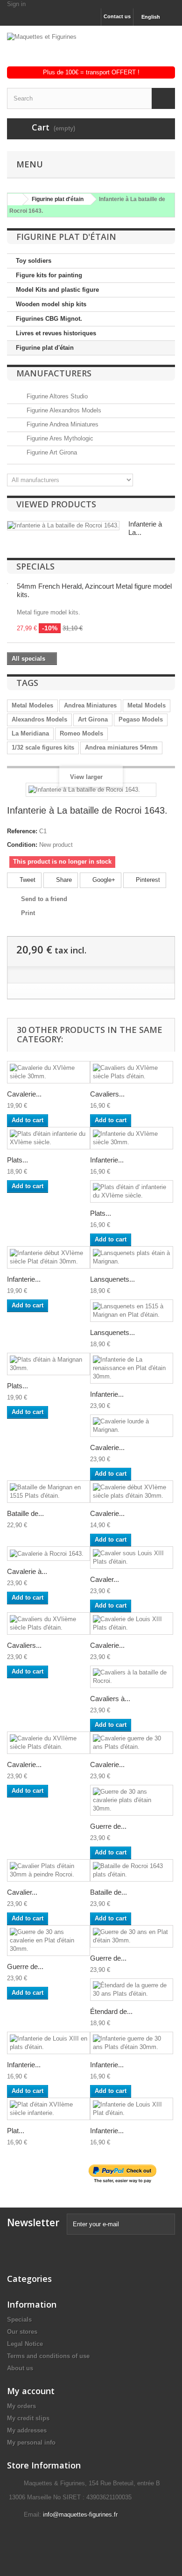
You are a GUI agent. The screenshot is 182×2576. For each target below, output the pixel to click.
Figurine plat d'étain (45, 348)
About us (20, 2368)
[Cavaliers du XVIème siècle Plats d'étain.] (132, 1072)
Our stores (22, 2332)
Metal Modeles (32, 705)
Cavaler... (105, 1579)
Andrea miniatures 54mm (121, 747)
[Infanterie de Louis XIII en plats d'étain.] (49, 2043)
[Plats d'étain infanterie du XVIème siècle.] (49, 1138)
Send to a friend (44, 899)
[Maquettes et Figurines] (91, 50)
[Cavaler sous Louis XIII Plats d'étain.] (132, 1558)
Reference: (22, 831)
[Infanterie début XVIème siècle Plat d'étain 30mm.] (49, 1257)
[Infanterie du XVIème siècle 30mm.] (132, 1138)
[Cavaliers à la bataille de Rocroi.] (132, 1677)
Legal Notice (25, 2344)
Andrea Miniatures (90, 705)
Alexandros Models (39, 719)
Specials (35, 566)
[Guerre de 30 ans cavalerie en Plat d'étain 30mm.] (49, 1941)
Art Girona (93, 719)
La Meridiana (30, 733)
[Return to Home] (14, 199)
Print (28, 913)
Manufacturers (54, 373)
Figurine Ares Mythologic (59, 438)
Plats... (17, 1160)
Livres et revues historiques (56, 333)
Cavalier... (22, 1892)
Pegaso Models (141, 719)
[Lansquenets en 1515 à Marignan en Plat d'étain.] (132, 1311)
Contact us (117, 16)
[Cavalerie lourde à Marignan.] (132, 1426)
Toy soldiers (34, 261)
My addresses (27, 2430)
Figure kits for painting (49, 275)
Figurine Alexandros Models (63, 410)
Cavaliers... (107, 1094)
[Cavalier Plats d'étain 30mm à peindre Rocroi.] (49, 1870)
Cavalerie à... (27, 1571)
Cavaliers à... (110, 1699)
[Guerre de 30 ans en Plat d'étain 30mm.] (132, 1936)
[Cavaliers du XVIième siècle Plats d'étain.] (49, 1624)
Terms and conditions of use (48, 2356)
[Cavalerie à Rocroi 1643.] (49, 1554)
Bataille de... (25, 1513)
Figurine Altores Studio (56, 396)
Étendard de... (111, 2011)
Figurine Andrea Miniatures (62, 424)
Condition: (22, 845)
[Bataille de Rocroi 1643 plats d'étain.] (132, 1870)
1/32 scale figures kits (43, 747)
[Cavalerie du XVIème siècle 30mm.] (49, 1072)
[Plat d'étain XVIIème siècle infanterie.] (49, 2109)
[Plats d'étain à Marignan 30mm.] (49, 1364)
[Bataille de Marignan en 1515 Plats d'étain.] (49, 1492)
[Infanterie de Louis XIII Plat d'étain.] (132, 2109)
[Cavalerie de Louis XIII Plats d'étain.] (132, 1624)
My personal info (31, 2443)
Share (63, 880)
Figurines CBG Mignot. (49, 319)
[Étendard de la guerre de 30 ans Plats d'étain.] (132, 1990)
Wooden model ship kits (51, 304)
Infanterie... (107, 1160)
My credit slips (28, 2418)
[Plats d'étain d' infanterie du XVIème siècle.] (132, 1191)
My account (31, 2391)
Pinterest (147, 880)
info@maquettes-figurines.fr (80, 2515)
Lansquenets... (112, 1279)
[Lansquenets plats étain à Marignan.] (132, 1257)
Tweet (27, 880)
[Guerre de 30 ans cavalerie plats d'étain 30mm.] (132, 1800)
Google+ (103, 880)
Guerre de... (108, 1826)
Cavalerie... (24, 1094)
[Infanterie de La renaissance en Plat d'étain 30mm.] (132, 1368)
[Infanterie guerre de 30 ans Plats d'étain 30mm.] (132, 2043)
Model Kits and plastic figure (57, 290)
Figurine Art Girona (51, 452)
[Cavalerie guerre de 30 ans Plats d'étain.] (132, 1743)
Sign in (16, 4)
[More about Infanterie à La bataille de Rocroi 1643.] (63, 526)
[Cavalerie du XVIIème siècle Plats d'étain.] (49, 1743)
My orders (21, 2406)
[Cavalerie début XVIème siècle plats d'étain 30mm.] (132, 1492)
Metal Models (147, 705)
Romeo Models (81, 733)
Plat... (16, 2131)
